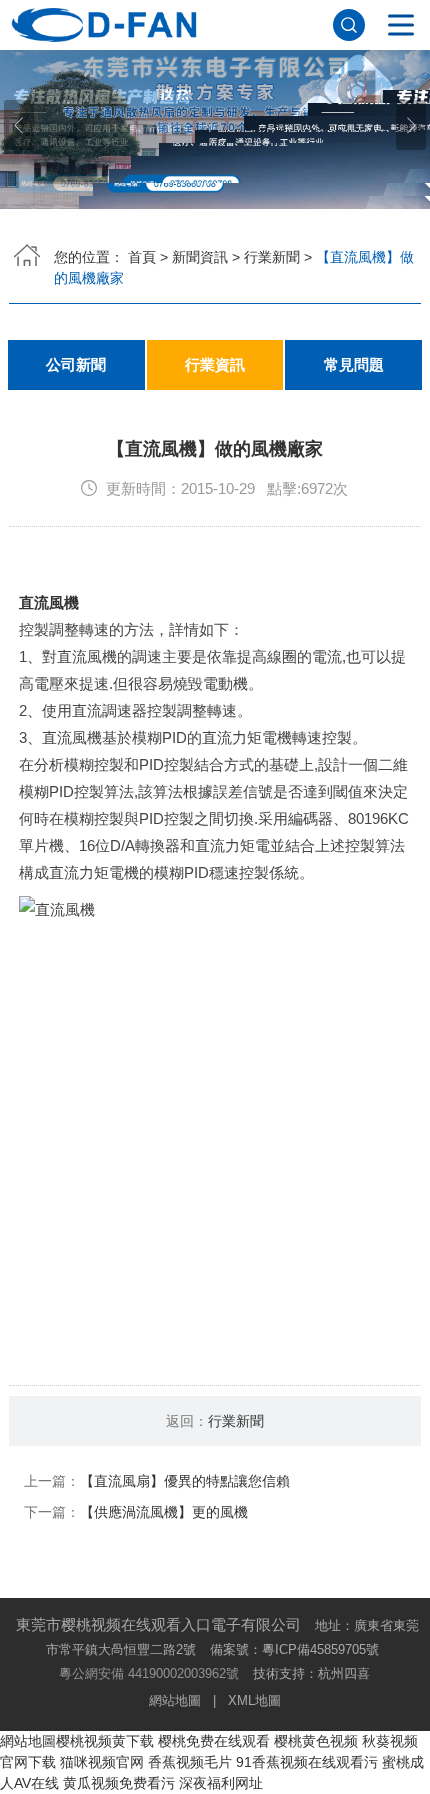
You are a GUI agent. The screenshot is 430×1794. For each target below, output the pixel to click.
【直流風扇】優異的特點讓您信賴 (185, 1481)
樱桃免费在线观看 (214, 1741)
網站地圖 (175, 1700)
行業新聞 (272, 257)
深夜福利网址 (221, 1783)
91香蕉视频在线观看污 (307, 1762)
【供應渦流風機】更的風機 (164, 1512)
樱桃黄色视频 (316, 1741)
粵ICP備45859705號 (320, 1649)
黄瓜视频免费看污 (119, 1783)
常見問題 (354, 365)
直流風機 (49, 602)
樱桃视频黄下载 (105, 1741)
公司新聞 (76, 365)
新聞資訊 (200, 257)
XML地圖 (254, 1700)
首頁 (142, 257)
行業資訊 (215, 365)
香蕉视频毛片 (190, 1762)
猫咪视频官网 (102, 1762)
